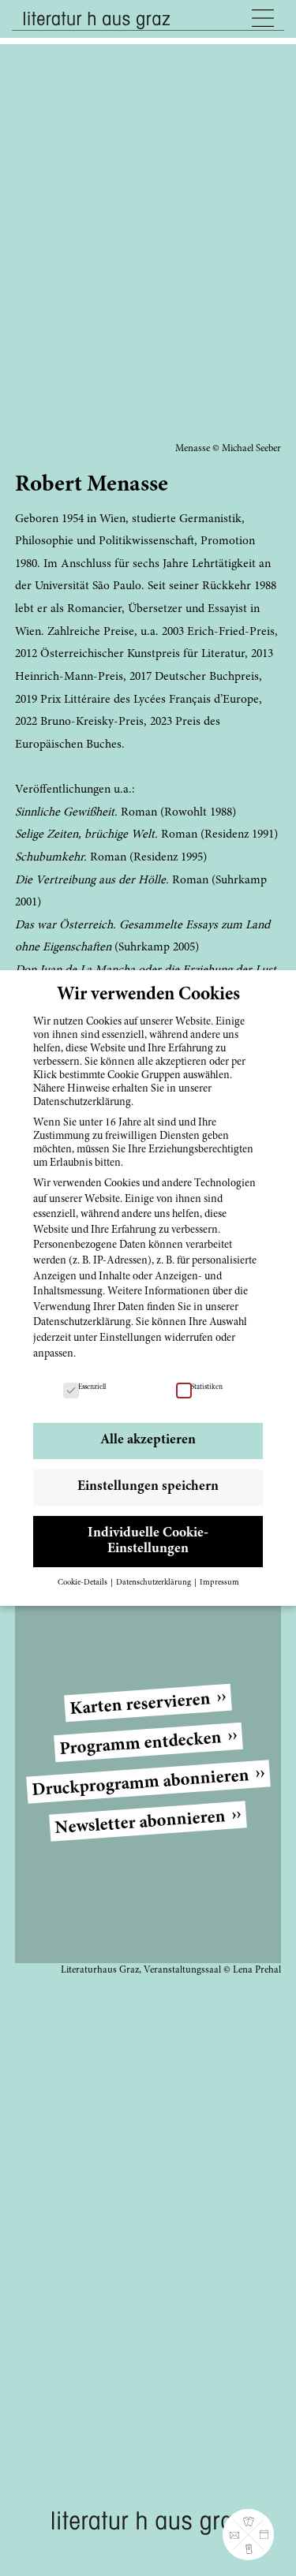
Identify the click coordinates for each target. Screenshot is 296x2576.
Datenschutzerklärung (82, 1323)
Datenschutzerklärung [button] (154, 1583)
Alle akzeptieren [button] (148, 1440)
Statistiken (207, 1387)
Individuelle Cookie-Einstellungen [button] (148, 1541)
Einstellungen (131, 1338)
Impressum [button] (219, 1583)
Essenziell (92, 1387)
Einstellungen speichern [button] (148, 1487)
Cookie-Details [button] (83, 1583)
